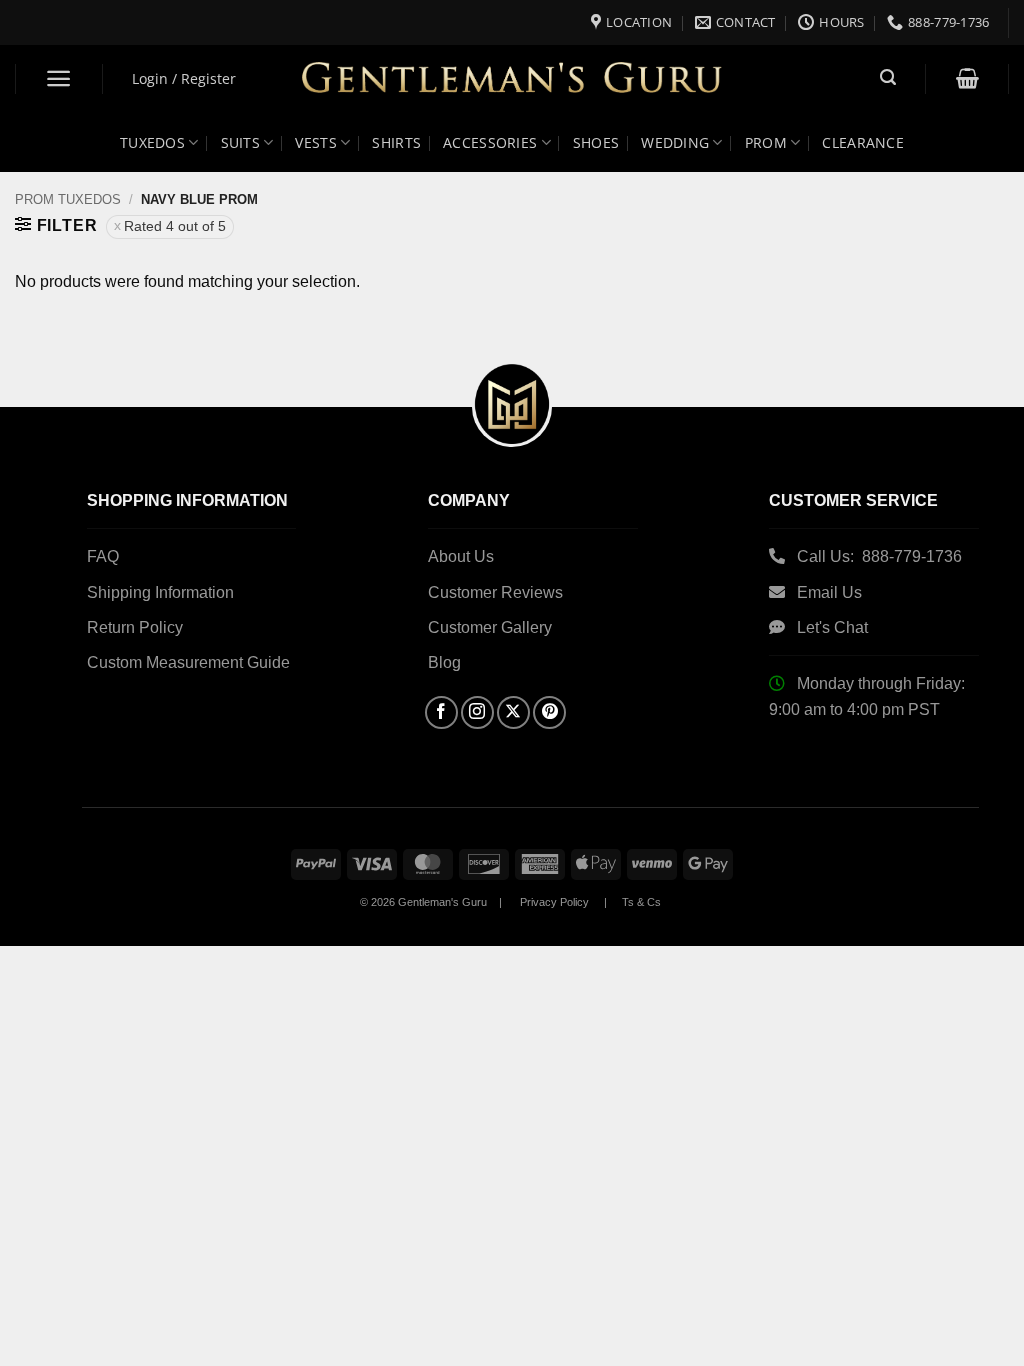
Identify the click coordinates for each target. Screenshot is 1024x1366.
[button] (59, 78)
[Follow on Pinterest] (549, 712)
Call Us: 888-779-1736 (879, 556)
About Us (461, 556)
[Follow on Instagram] (477, 712)
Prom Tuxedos (68, 199)
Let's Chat (832, 627)
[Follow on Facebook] (441, 712)
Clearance (863, 142)
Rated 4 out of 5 (175, 226)
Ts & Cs (641, 902)
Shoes (596, 142)
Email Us (831, 592)
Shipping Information (160, 592)
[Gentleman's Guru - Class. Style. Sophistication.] (512, 79)
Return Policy (135, 627)
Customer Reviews (495, 592)
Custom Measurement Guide (188, 662)
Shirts (396, 142)
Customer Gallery (490, 627)
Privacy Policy (554, 902)
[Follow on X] (513, 712)
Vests (315, 142)
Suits (240, 142)
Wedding (675, 142)
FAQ (103, 556)
